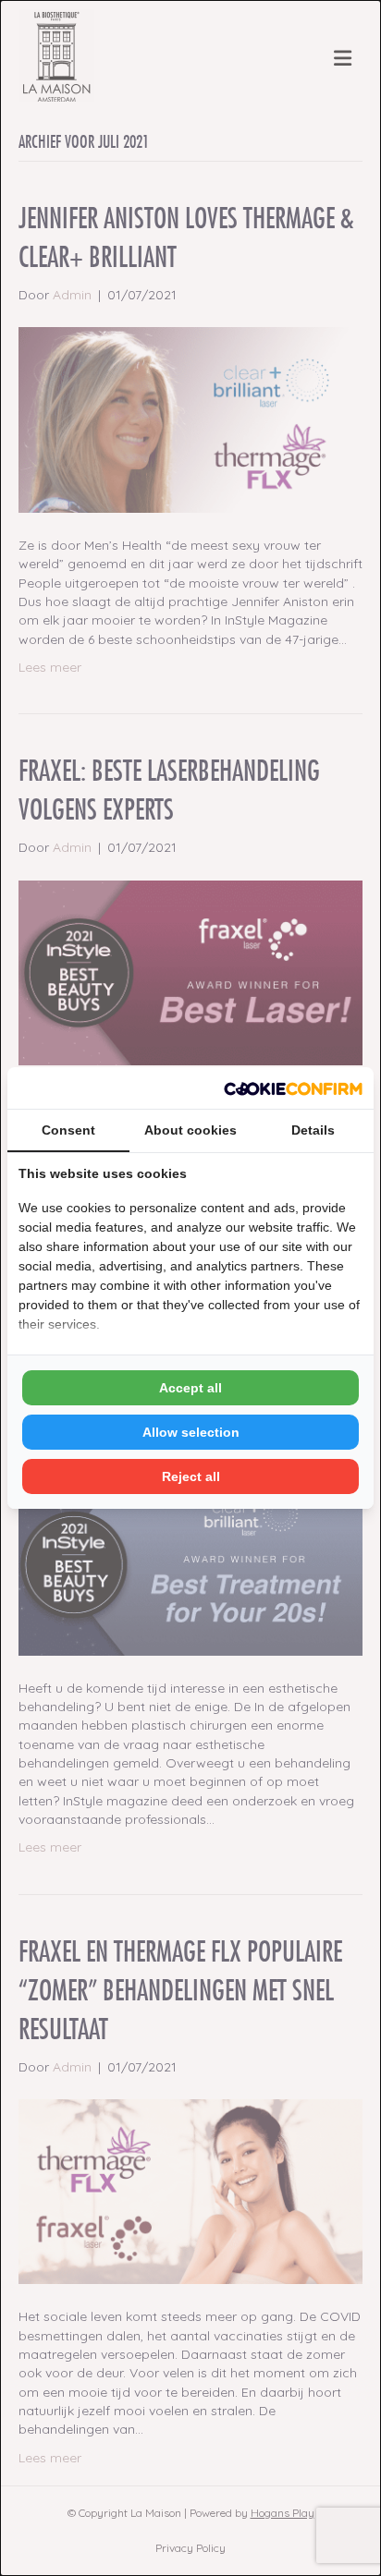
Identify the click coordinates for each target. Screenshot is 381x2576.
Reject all (191, 1476)
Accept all (190, 1388)
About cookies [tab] (190, 1130)
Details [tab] (313, 1130)
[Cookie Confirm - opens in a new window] (293, 1088)
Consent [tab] (68, 1130)
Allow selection (191, 1432)
